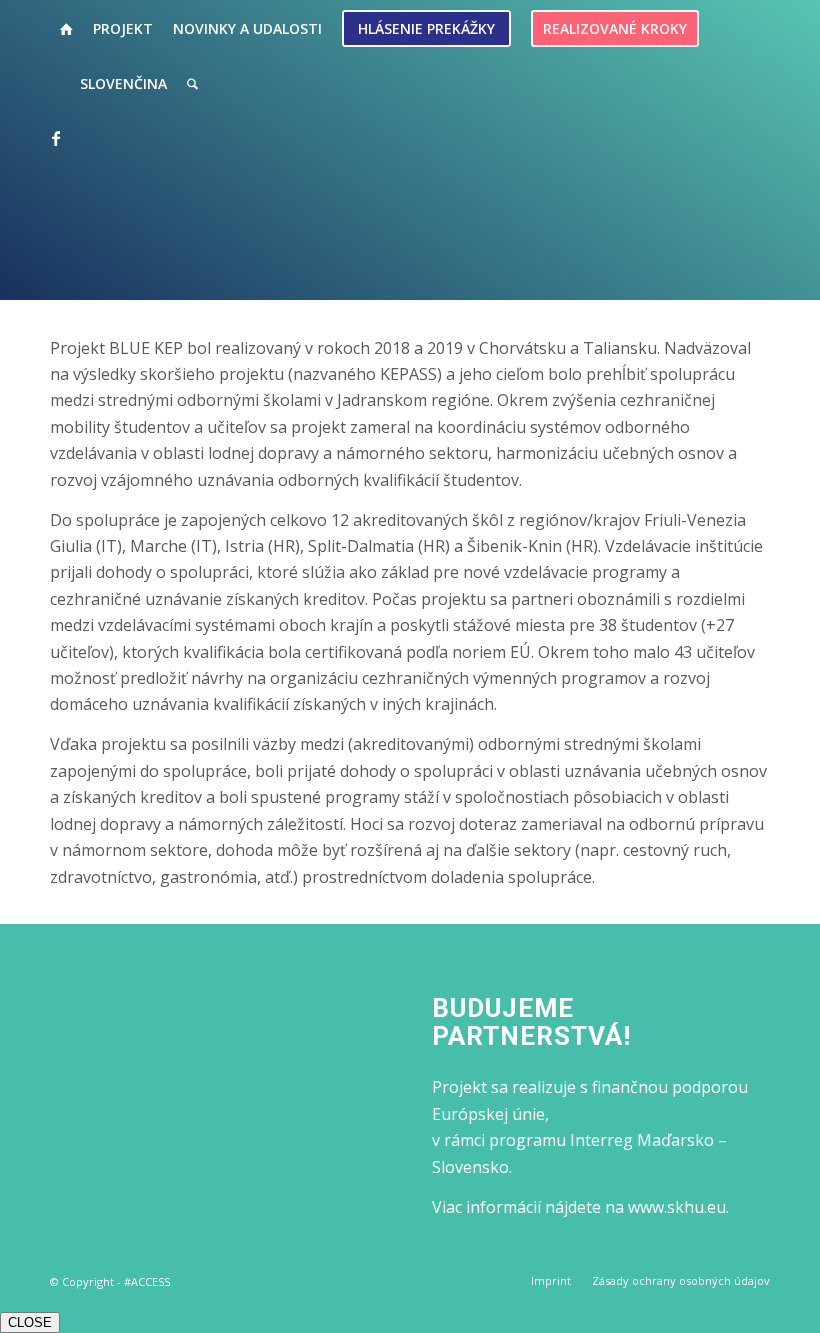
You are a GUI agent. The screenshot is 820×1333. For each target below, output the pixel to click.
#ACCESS (147, 1281)
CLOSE (30, 1322)
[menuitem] (66, 28)
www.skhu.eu (677, 1207)
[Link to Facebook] (56, 138)
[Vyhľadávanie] (192, 83)
